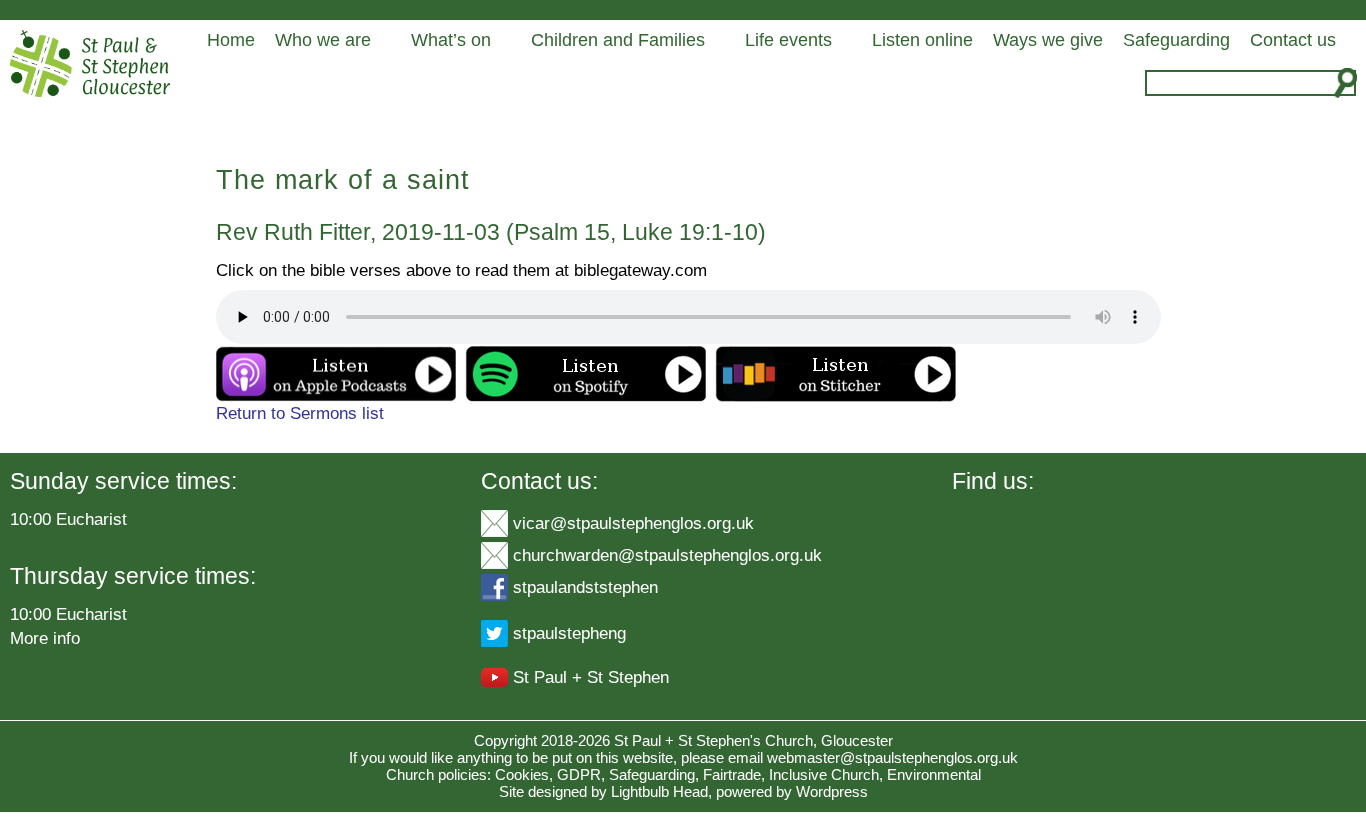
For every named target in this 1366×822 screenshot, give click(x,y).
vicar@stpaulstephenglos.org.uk (633, 523)
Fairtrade (732, 774)
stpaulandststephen (585, 587)
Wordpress (832, 791)
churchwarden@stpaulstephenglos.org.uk (667, 555)
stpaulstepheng (569, 633)
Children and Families (618, 40)
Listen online (922, 40)
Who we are (323, 40)
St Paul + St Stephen (591, 677)
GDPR (579, 774)
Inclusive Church (824, 774)
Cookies (522, 774)
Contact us (1293, 40)
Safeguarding (1176, 40)
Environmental (934, 774)
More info (45, 638)
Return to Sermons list (300, 413)
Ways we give (1048, 40)
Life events (788, 40)
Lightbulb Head (659, 791)
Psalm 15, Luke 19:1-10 (636, 232)
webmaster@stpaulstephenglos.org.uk (892, 757)
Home (231, 40)
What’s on (451, 40)
